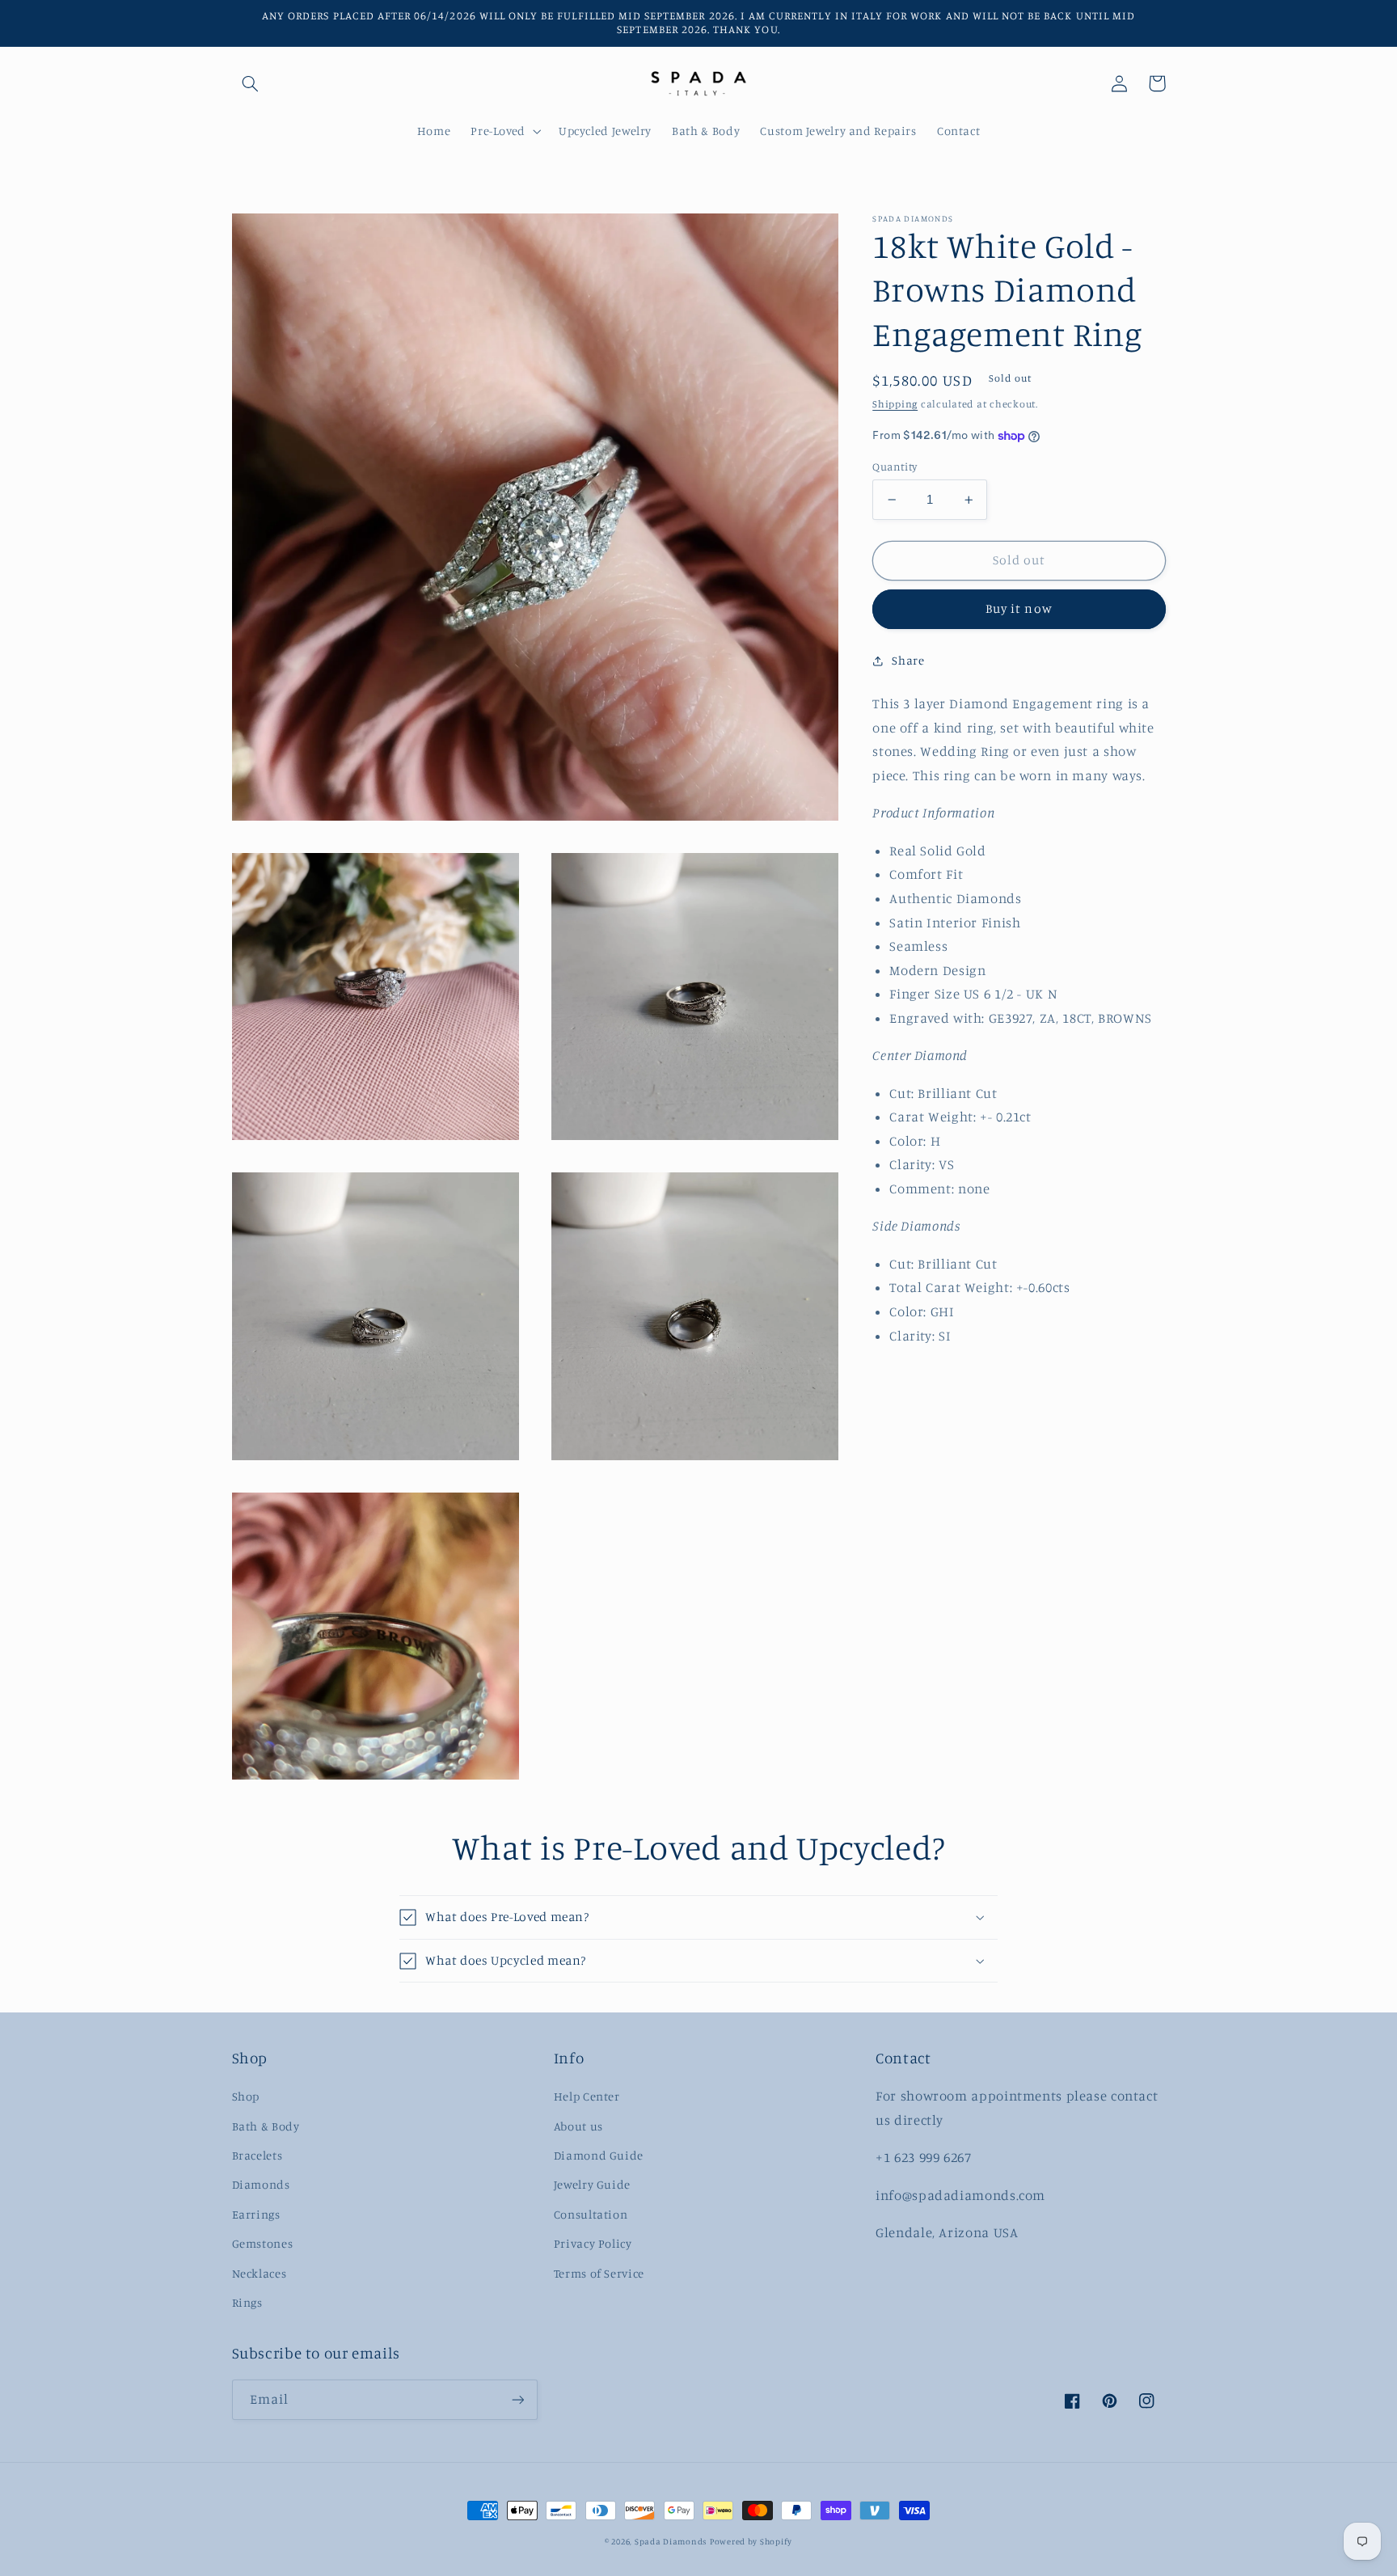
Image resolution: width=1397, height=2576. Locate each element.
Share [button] (908, 660)
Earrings (256, 2214)
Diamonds (261, 2184)
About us (578, 2126)
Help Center (587, 2096)
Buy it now (1019, 609)
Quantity (895, 467)
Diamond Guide (599, 2155)
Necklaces (260, 2273)
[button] (251, 83)
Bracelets (257, 2155)
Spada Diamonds (671, 2541)
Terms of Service (599, 2273)
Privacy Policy (593, 2243)
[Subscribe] (517, 2399)
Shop (246, 2096)
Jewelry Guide (592, 2184)
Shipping (895, 405)
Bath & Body (266, 2126)
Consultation (591, 2214)
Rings (247, 2302)
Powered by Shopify (751, 2541)
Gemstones (263, 2243)
